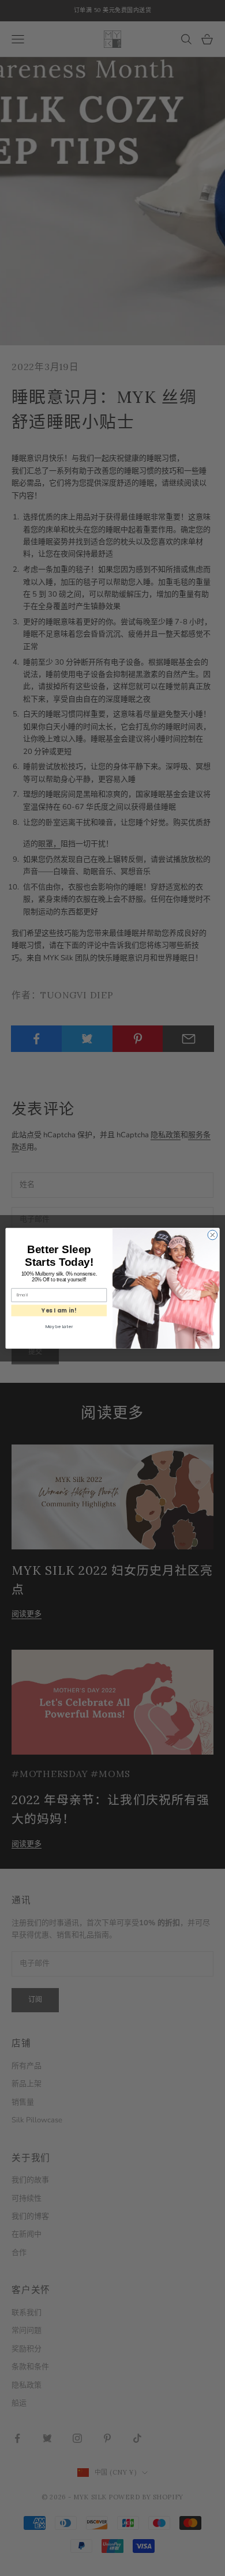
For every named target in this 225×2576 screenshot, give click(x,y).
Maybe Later (59, 1327)
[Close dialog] (213, 1235)
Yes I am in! (59, 1310)
